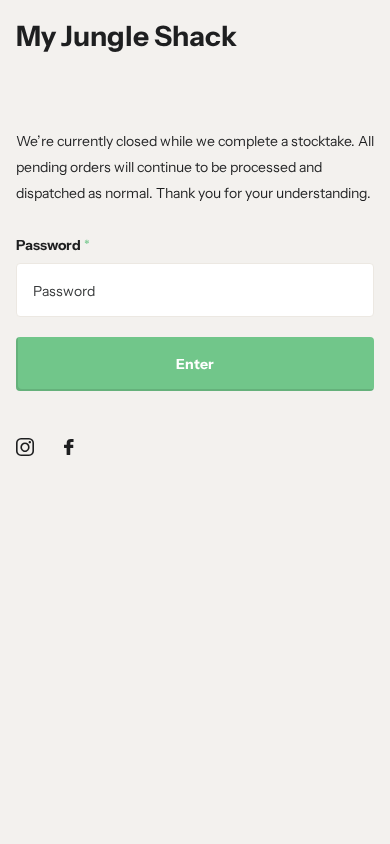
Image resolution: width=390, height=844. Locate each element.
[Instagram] (25, 447)
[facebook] (69, 447)
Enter (195, 364)
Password (53, 245)
